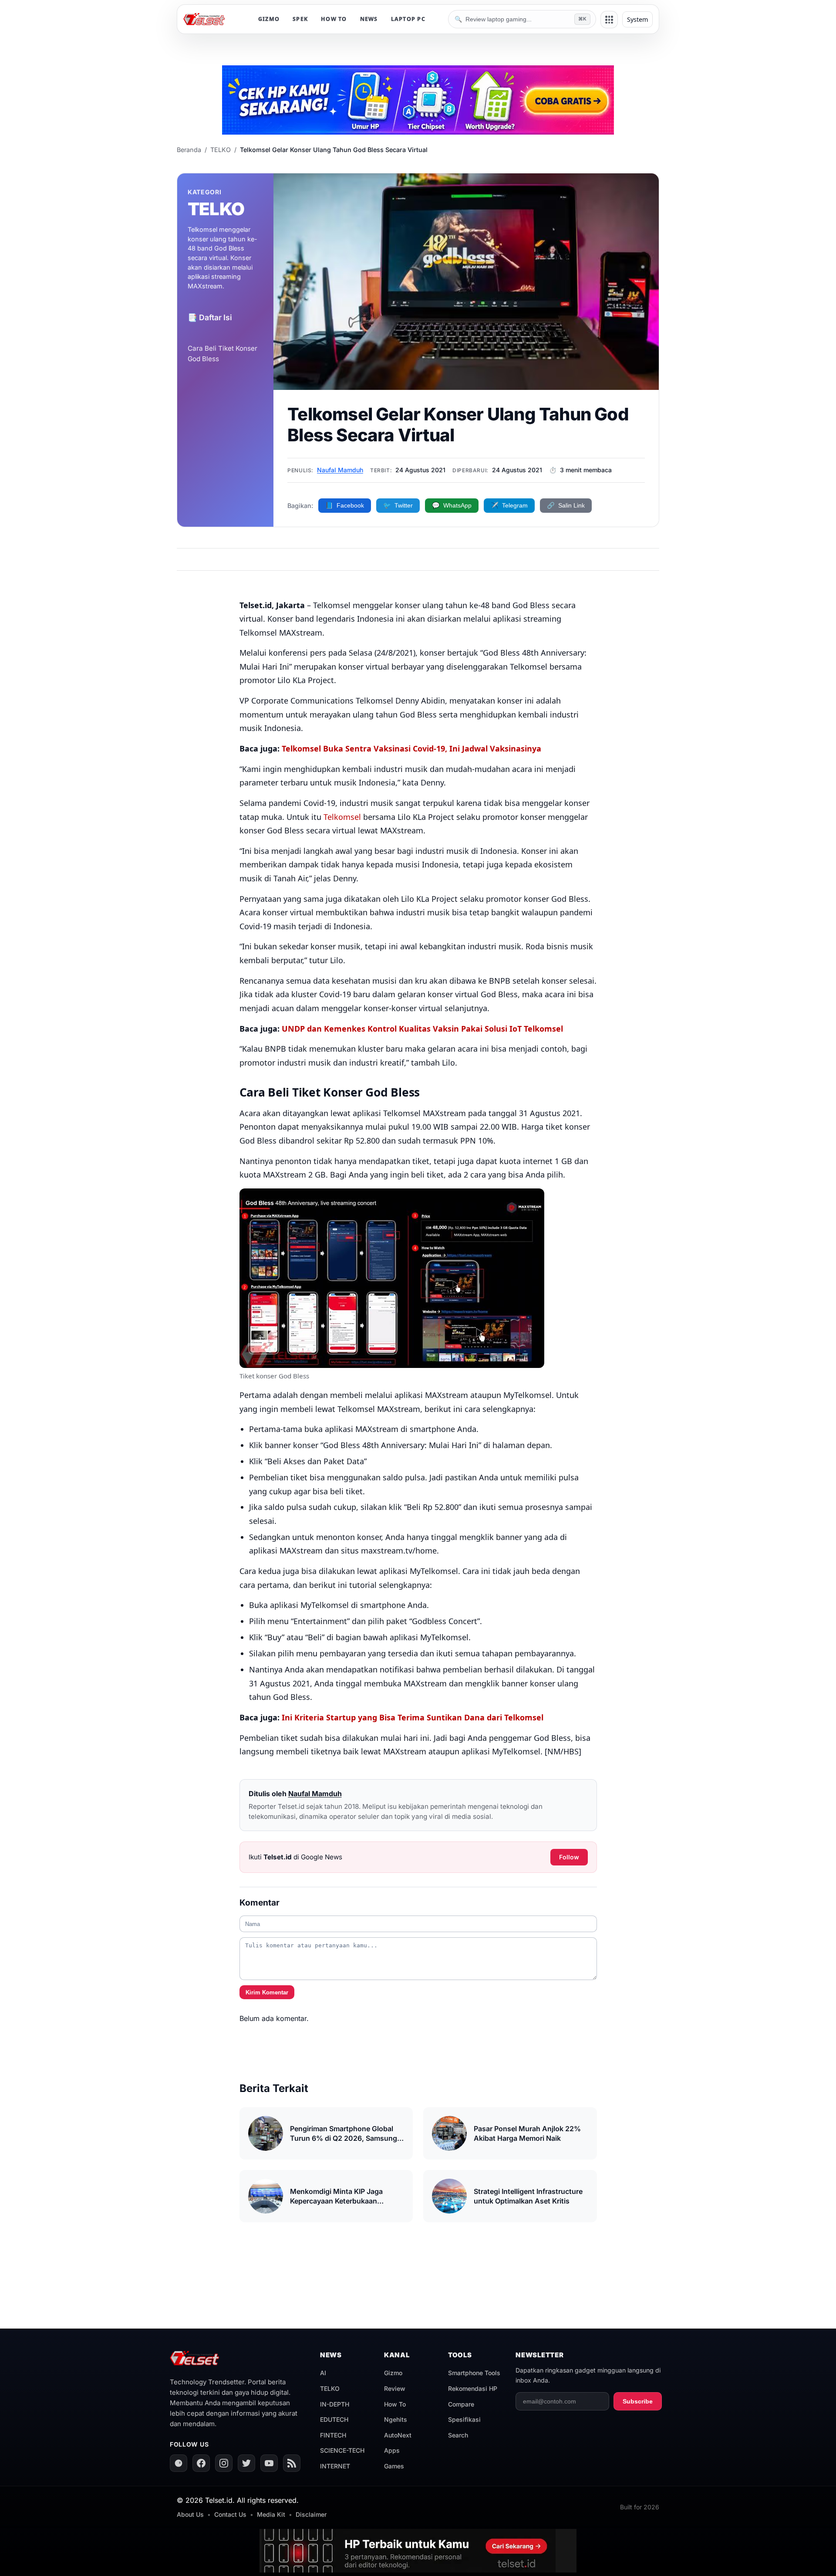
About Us (190, 2514)
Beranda (189, 150)
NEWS (369, 19)
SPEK (300, 19)
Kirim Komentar (267, 1992)
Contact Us (230, 2514)
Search (458, 2435)
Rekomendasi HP (473, 2388)
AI (323, 2373)
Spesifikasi (464, 2419)
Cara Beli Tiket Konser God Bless (222, 354)
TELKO (221, 150)
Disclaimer (311, 2514)
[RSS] (292, 2463)
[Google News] (179, 2463)
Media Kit (271, 2514)
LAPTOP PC (408, 19)
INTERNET (335, 2466)
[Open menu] (609, 20)
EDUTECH (334, 2419)
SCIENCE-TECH (342, 2450)
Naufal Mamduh (340, 470)
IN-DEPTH (335, 2404)
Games (394, 2466)
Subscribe (638, 2401)
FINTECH (333, 2435)
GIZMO (269, 19)
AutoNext (398, 2435)
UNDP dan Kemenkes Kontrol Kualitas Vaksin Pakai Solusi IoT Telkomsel (422, 1029)
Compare (461, 2404)
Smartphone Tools (474, 2373)
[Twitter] (246, 2463)
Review (395, 2388)
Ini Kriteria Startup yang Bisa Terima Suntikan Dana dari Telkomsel (413, 1717)
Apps (392, 2450)
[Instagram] (224, 2463)
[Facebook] (201, 2463)
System (637, 19)
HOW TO (334, 19)
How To (395, 2404)
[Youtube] (269, 2463)
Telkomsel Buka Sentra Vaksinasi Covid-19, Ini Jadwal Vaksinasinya (411, 748)
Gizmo (393, 2373)
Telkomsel (342, 817)
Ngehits (396, 2419)
